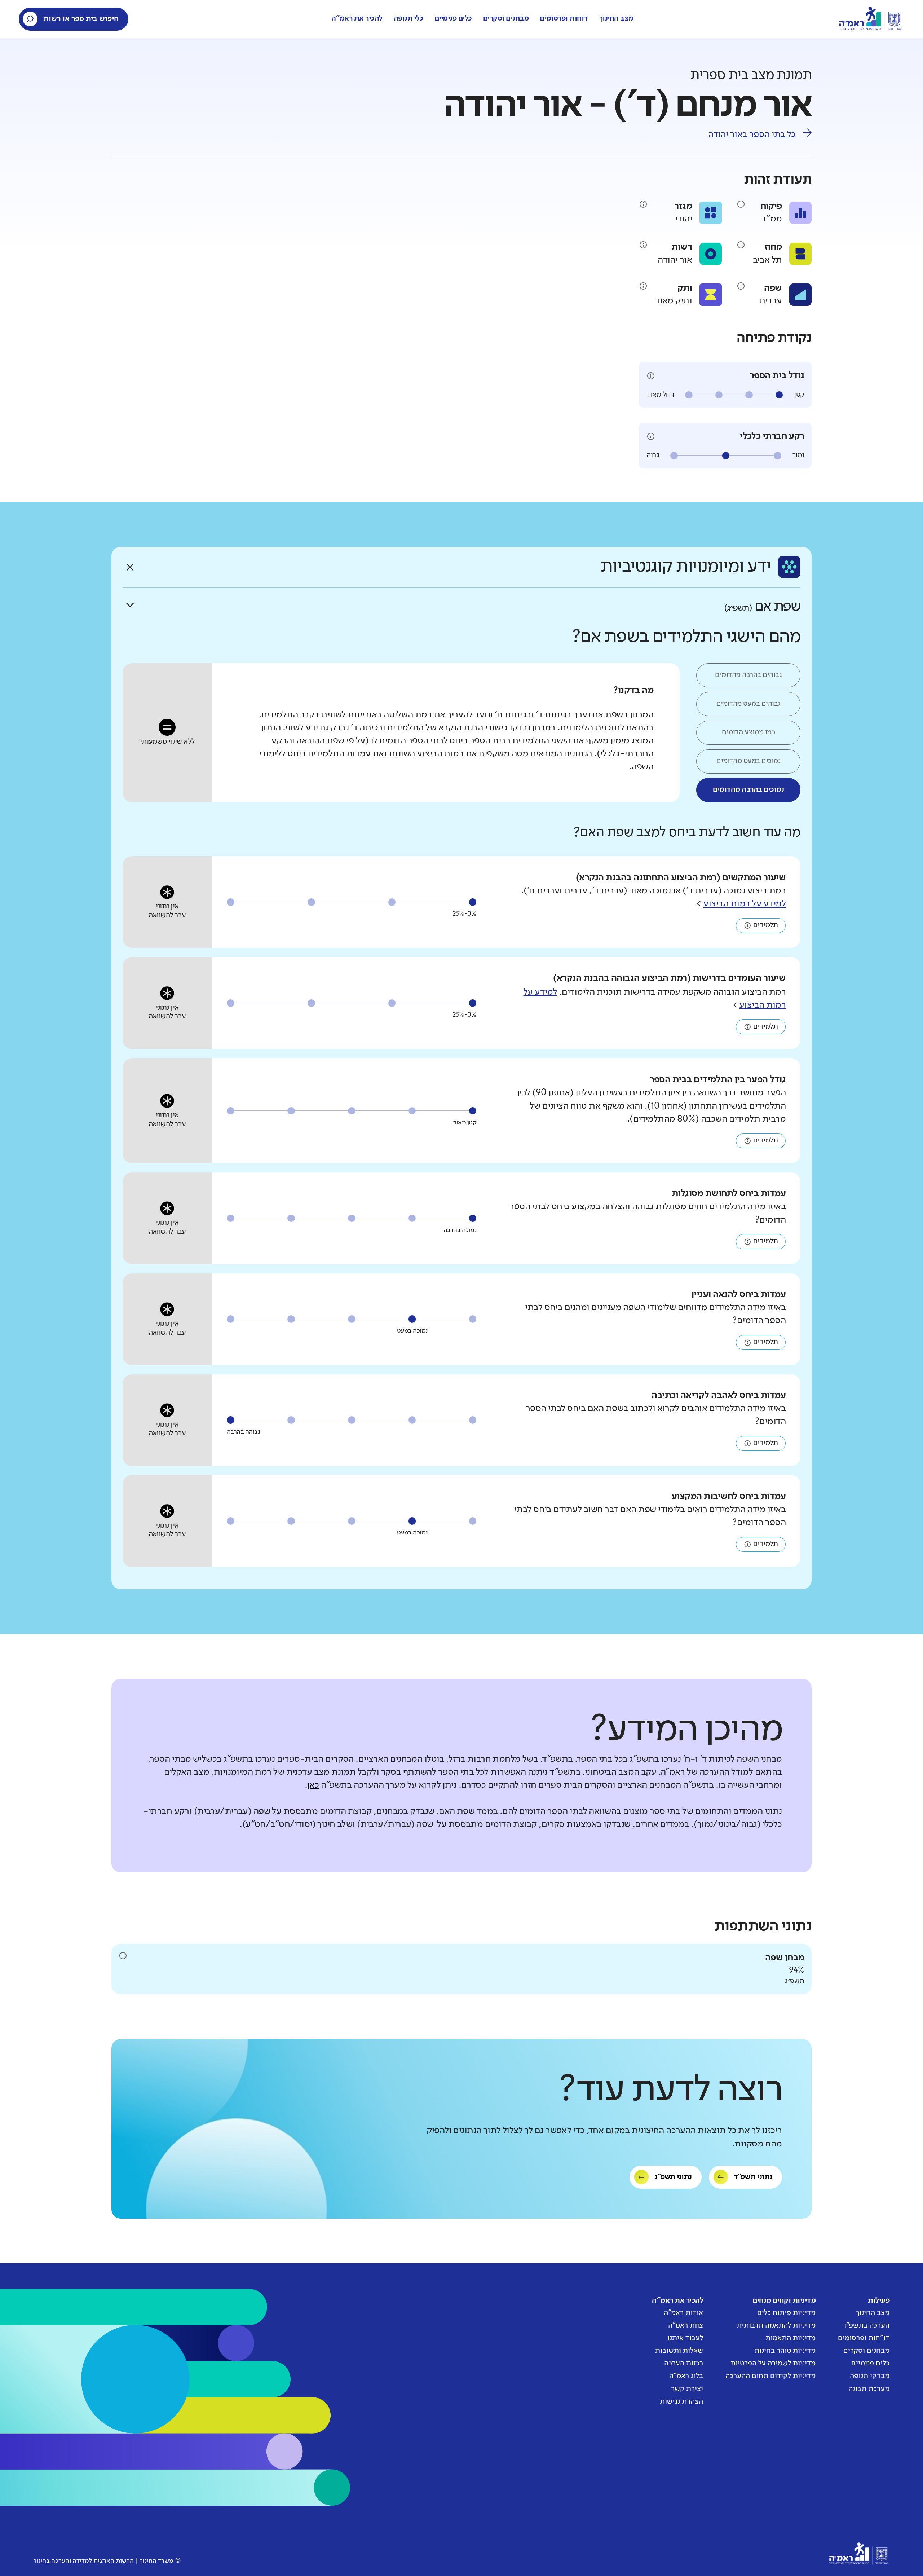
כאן (313, 1785)
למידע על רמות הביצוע (744, 904)
